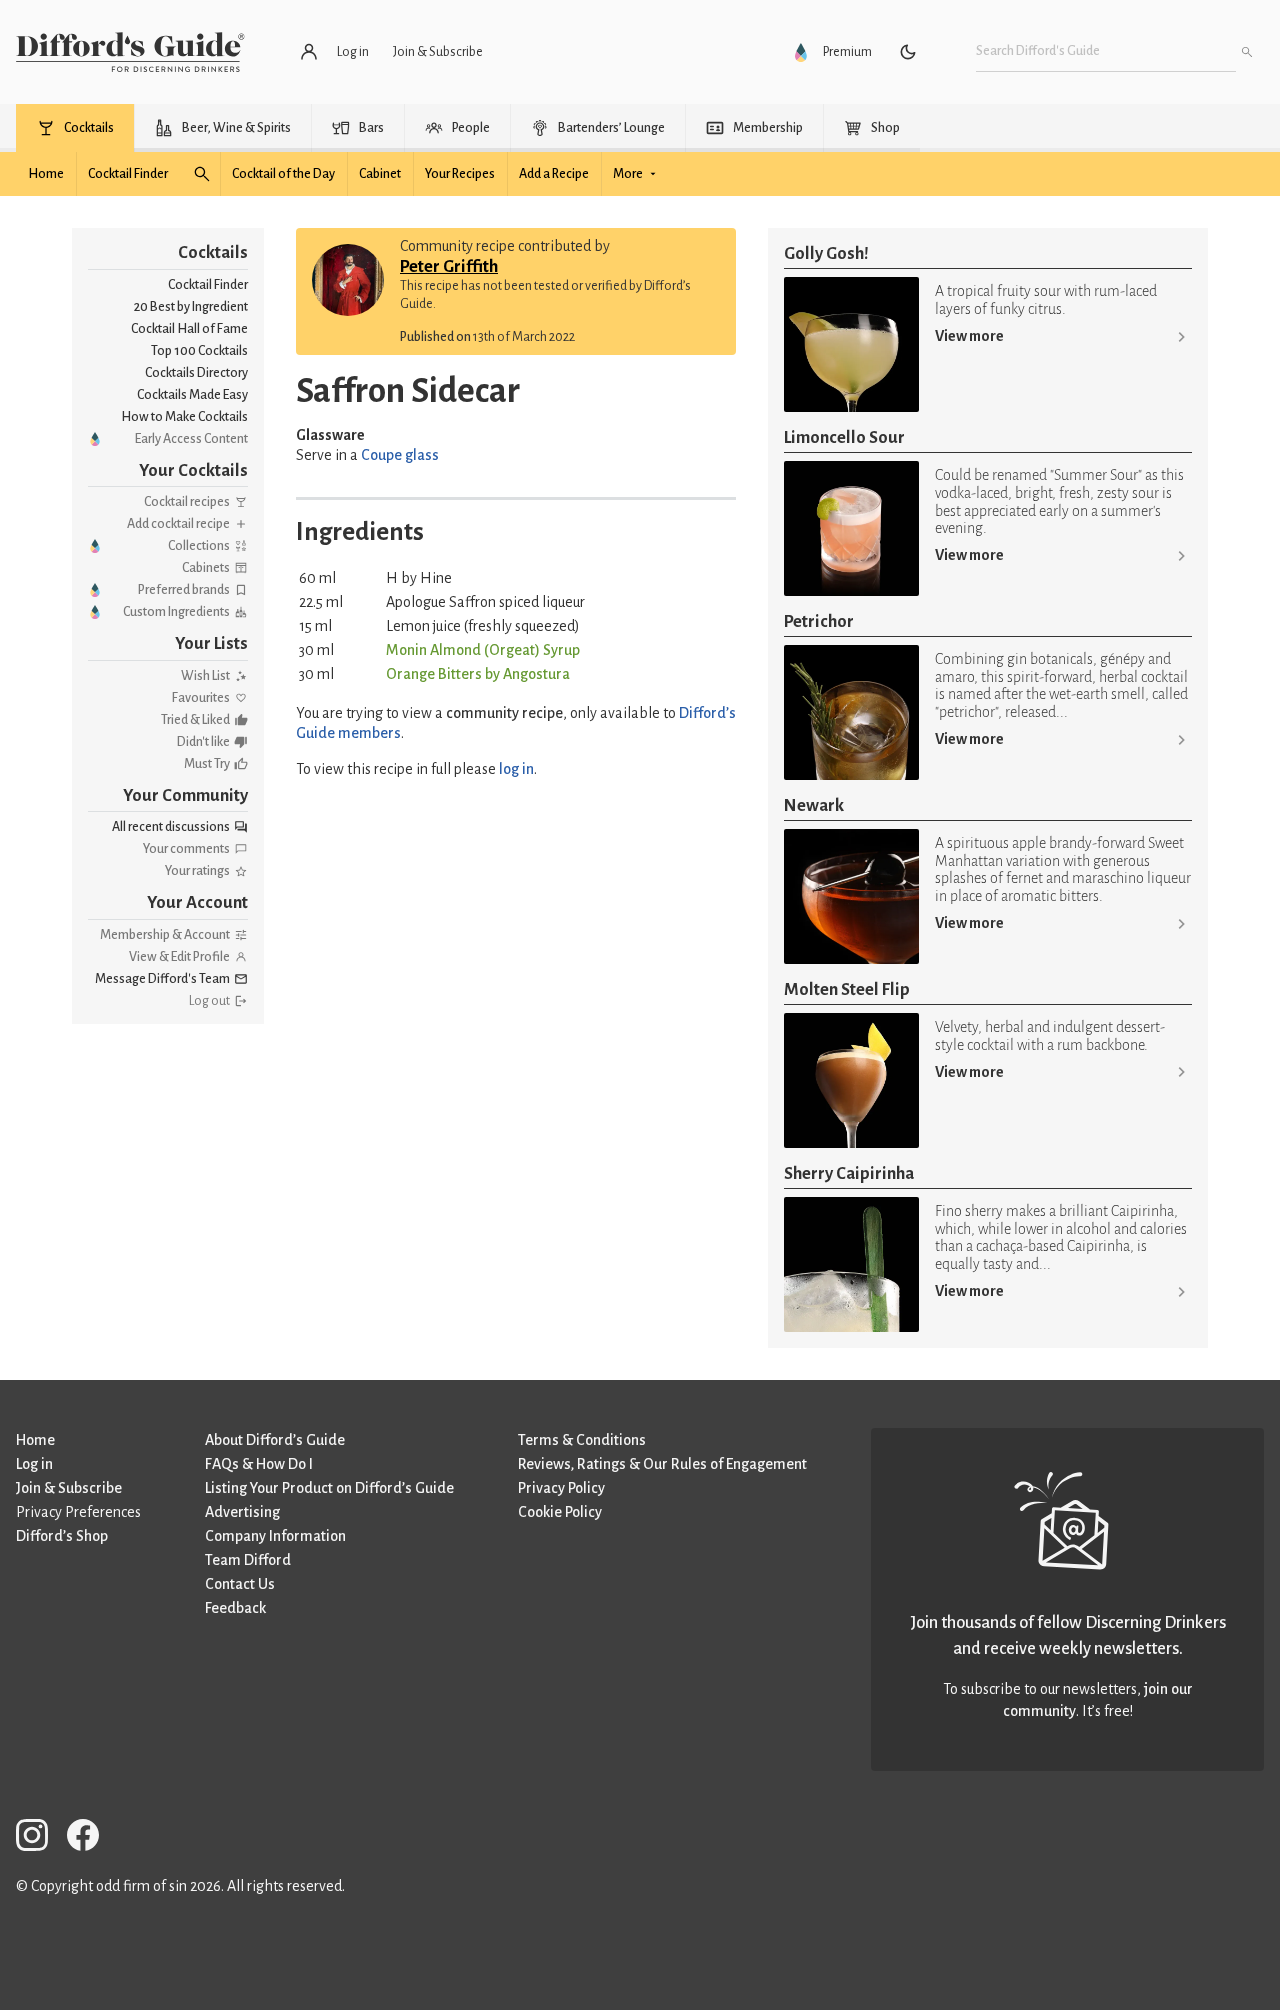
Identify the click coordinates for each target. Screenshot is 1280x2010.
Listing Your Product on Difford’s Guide (329, 1488)
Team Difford (248, 1560)
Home (35, 1440)
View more (969, 336)
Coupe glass (400, 455)
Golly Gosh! (826, 253)
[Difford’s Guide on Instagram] (40, 1838)
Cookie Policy (560, 1512)
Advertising (242, 1512)
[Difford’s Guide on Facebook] (91, 1838)
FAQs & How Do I (259, 1464)
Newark (814, 805)
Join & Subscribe (69, 1488)
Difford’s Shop (62, 1536)
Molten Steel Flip (847, 989)
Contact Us (240, 1584)
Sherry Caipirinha (849, 1173)
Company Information (275, 1536)
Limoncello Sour (844, 437)
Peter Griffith (449, 266)
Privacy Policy (561, 1488)
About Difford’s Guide (275, 1440)
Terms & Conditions (582, 1440)
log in (516, 769)
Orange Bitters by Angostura (478, 674)
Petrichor (819, 621)
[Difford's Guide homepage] (130, 52)
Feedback (235, 1608)
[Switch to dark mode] (908, 52)
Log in (34, 1464)
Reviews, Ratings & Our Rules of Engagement (662, 1464)
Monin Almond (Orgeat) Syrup (483, 650)
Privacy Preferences (78, 1512)
